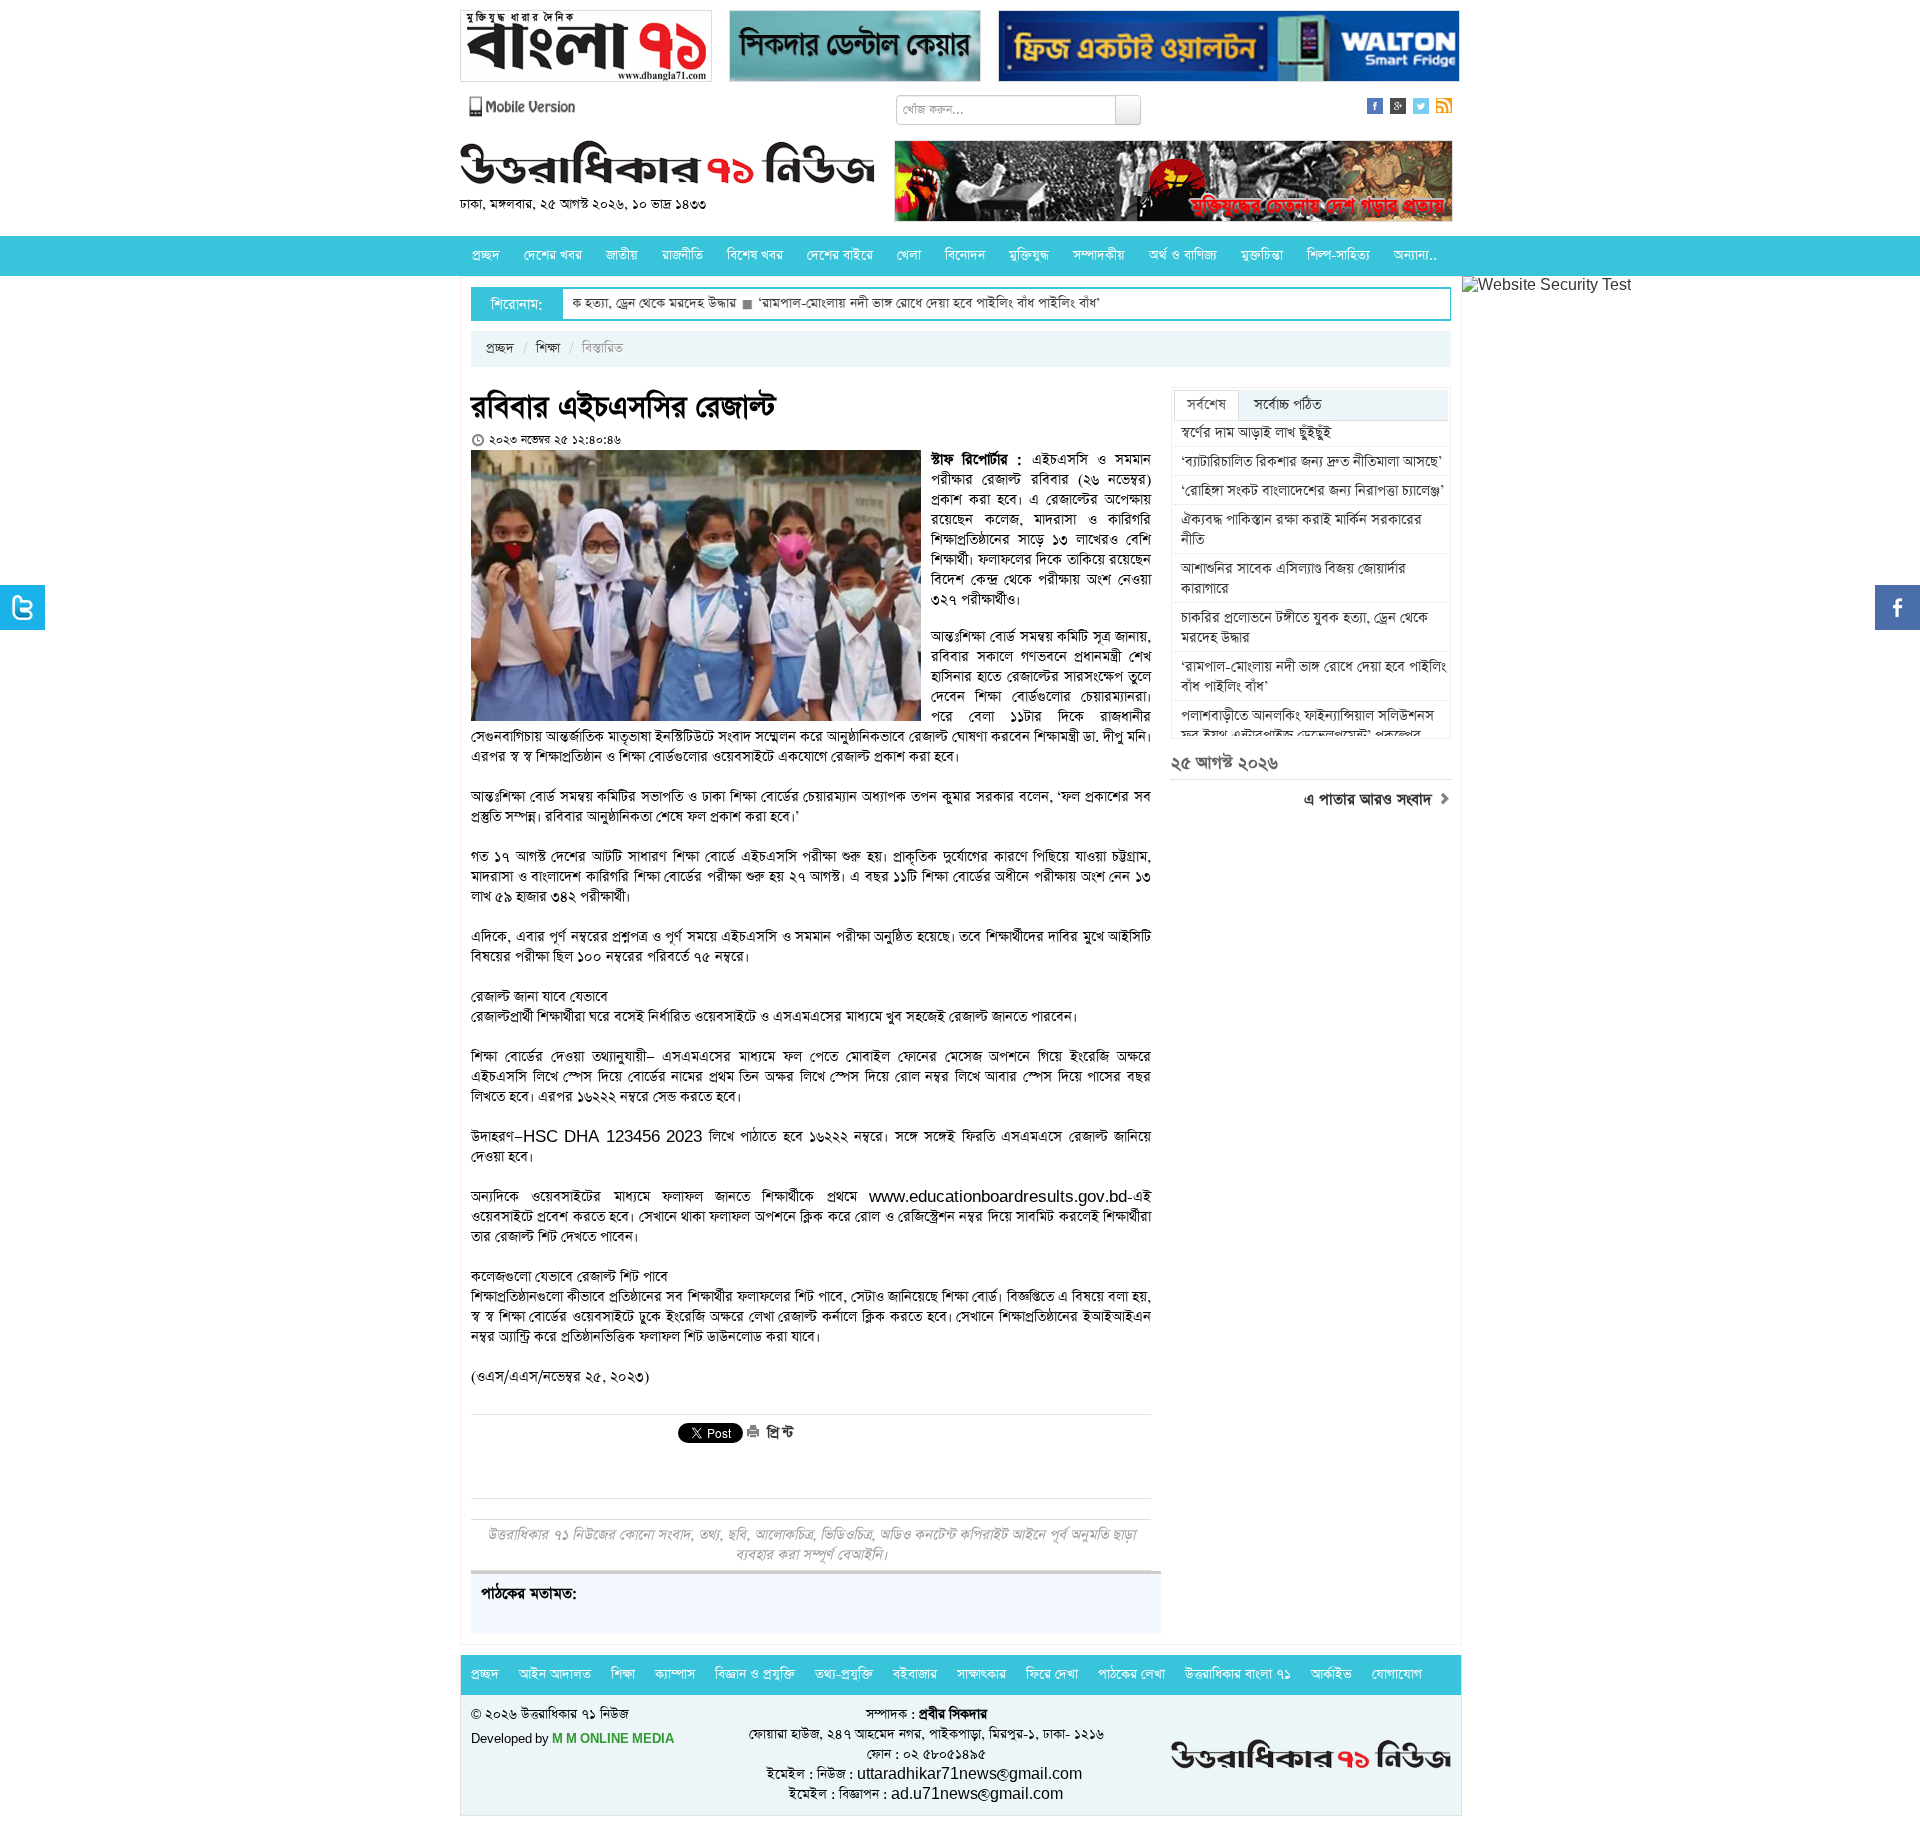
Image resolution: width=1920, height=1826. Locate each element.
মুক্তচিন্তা (1262, 255)
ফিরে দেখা (1052, 1674)
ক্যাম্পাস (675, 1674)
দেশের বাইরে (840, 255)
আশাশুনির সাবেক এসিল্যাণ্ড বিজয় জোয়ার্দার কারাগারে (1293, 579)
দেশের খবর (553, 255)
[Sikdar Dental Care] (855, 48)
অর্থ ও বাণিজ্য (1183, 255)
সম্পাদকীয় (1099, 255)
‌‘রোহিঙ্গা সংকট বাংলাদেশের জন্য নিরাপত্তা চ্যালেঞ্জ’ (1312, 491)
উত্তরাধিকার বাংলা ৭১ (1238, 1674)
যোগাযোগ (1397, 1674)
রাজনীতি (682, 255)
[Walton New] (1229, 48)
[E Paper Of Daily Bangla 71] (586, 48)
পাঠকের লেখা (1131, 1674)
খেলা (909, 255)
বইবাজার (915, 1674)
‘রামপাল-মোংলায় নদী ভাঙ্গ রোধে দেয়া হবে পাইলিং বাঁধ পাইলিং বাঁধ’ (863, 303)
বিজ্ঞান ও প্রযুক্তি (755, 1674)
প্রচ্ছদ (486, 255)
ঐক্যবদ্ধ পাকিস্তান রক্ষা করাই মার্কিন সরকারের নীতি (1301, 530)
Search (1128, 110)
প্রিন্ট (778, 1433)
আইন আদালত (555, 1674)
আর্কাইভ (1331, 1674)
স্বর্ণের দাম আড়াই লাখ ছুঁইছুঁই (1256, 433)
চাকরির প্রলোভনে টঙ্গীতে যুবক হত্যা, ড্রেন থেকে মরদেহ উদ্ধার (1304, 628)
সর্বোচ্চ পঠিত (1287, 405)
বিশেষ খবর (755, 255)
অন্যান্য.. (1415, 255)
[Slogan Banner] (1173, 183)
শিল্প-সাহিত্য (1338, 255)
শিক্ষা (548, 348)
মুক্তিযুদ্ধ (1029, 255)
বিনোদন (965, 255)
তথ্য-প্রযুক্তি (844, 1674)
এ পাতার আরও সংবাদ (1370, 800)
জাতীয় (622, 255)
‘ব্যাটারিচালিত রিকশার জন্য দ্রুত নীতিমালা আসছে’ (1311, 462)
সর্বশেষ (1206, 405)
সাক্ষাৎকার (981, 1674)
